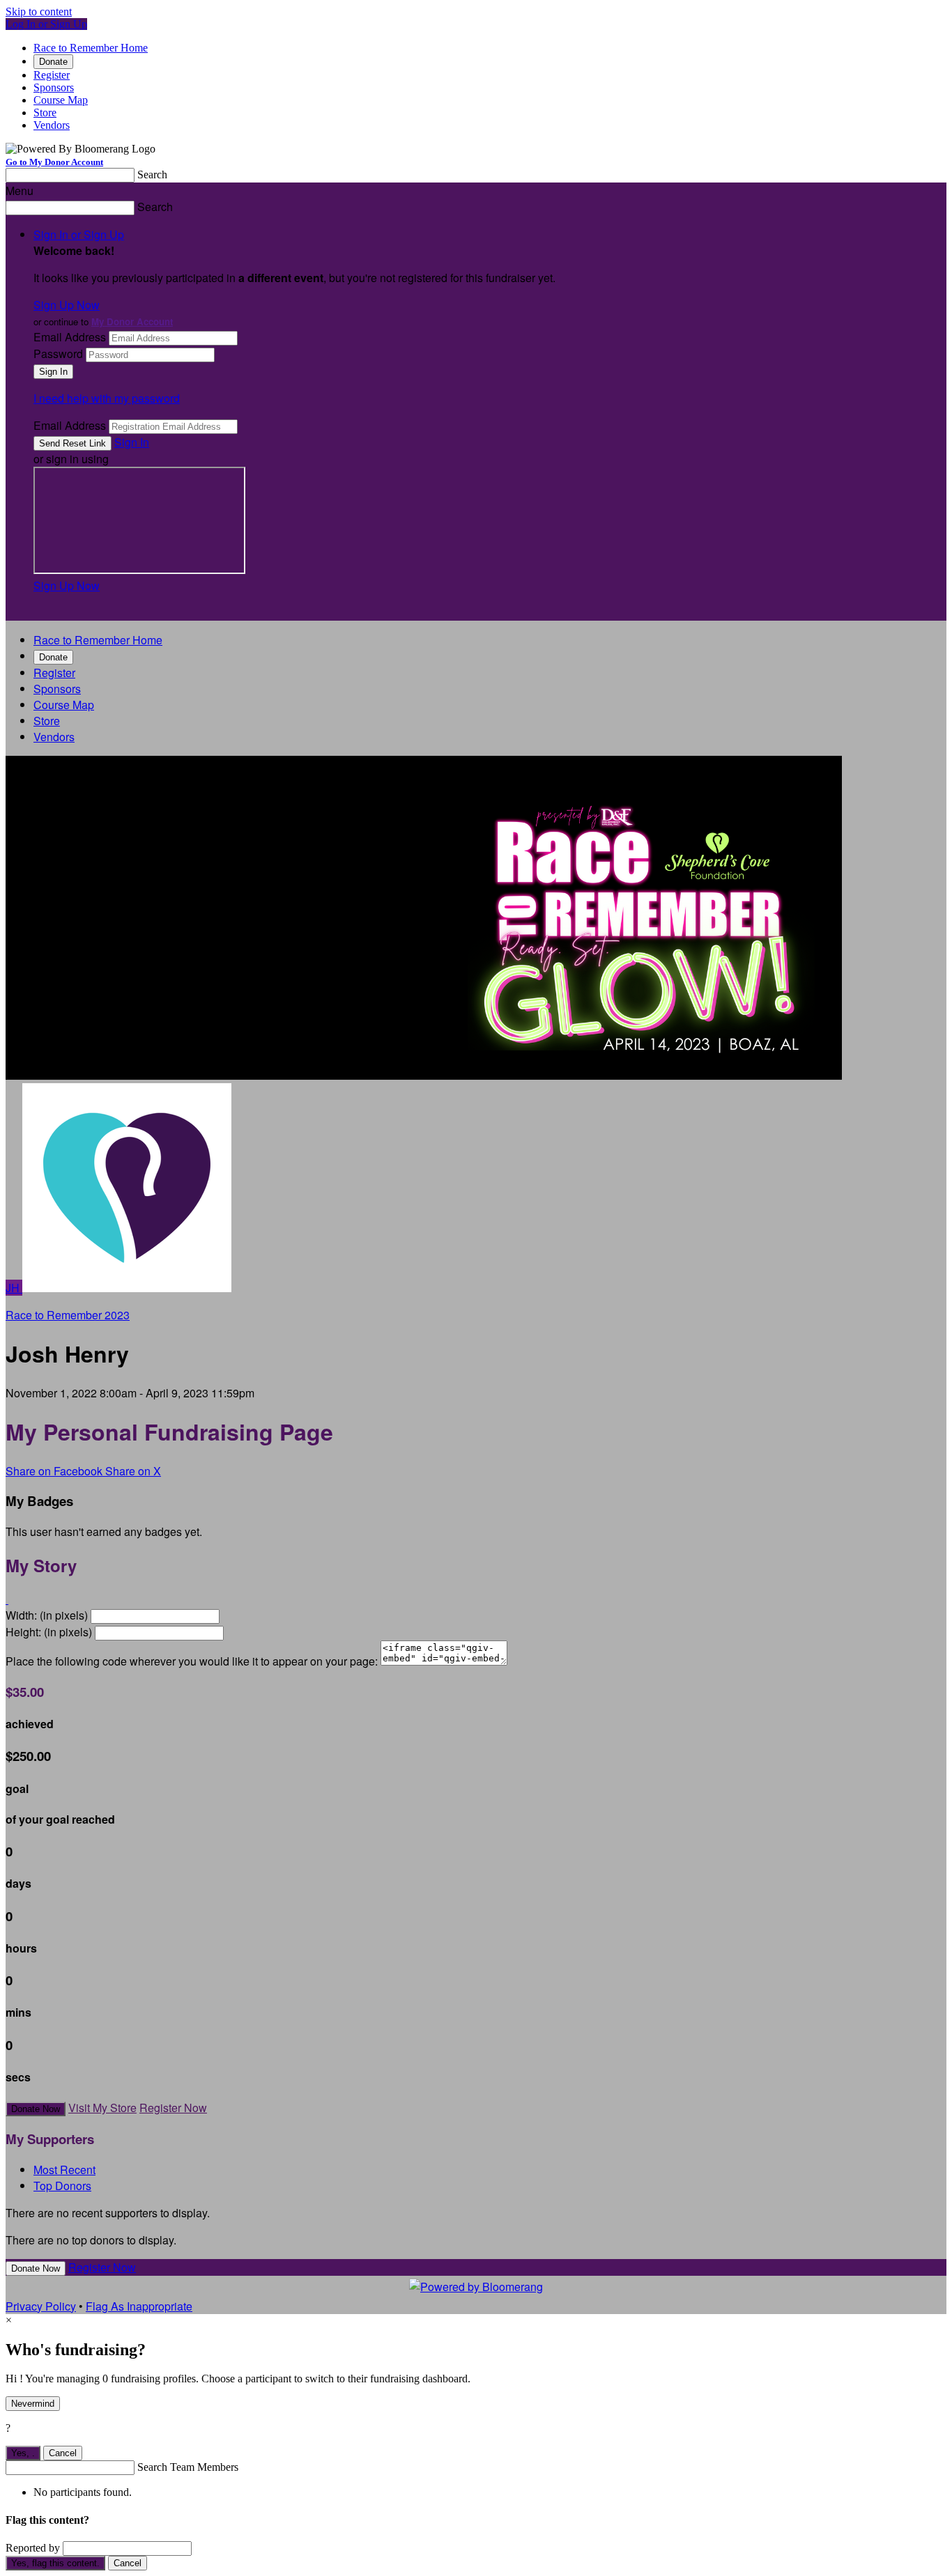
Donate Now (36, 2109)
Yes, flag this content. (55, 2563)
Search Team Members (188, 2467)
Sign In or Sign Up (79, 234)
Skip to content (39, 11)
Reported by (33, 2548)
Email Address (70, 337)
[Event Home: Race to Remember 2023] (127, 1288)
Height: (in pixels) (49, 1632)
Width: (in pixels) (47, 1615)
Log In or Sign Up (46, 24)
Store (45, 112)
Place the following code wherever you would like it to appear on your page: (192, 1661)
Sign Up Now (67, 305)
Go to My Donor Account (54, 162)
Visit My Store (102, 2108)
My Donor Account (132, 321)
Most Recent (64, 2170)
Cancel (63, 2453)
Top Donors (62, 2186)
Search (152, 174)
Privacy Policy (41, 2306)
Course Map (61, 100)
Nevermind (33, 2404)
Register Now (173, 2108)
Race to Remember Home (91, 48)
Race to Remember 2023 (68, 1315)
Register (52, 75)
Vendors (52, 125)
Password (58, 354)
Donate (53, 62)
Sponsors (54, 87)
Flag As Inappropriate (139, 2306)
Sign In (132, 442)
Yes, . (23, 2453)
